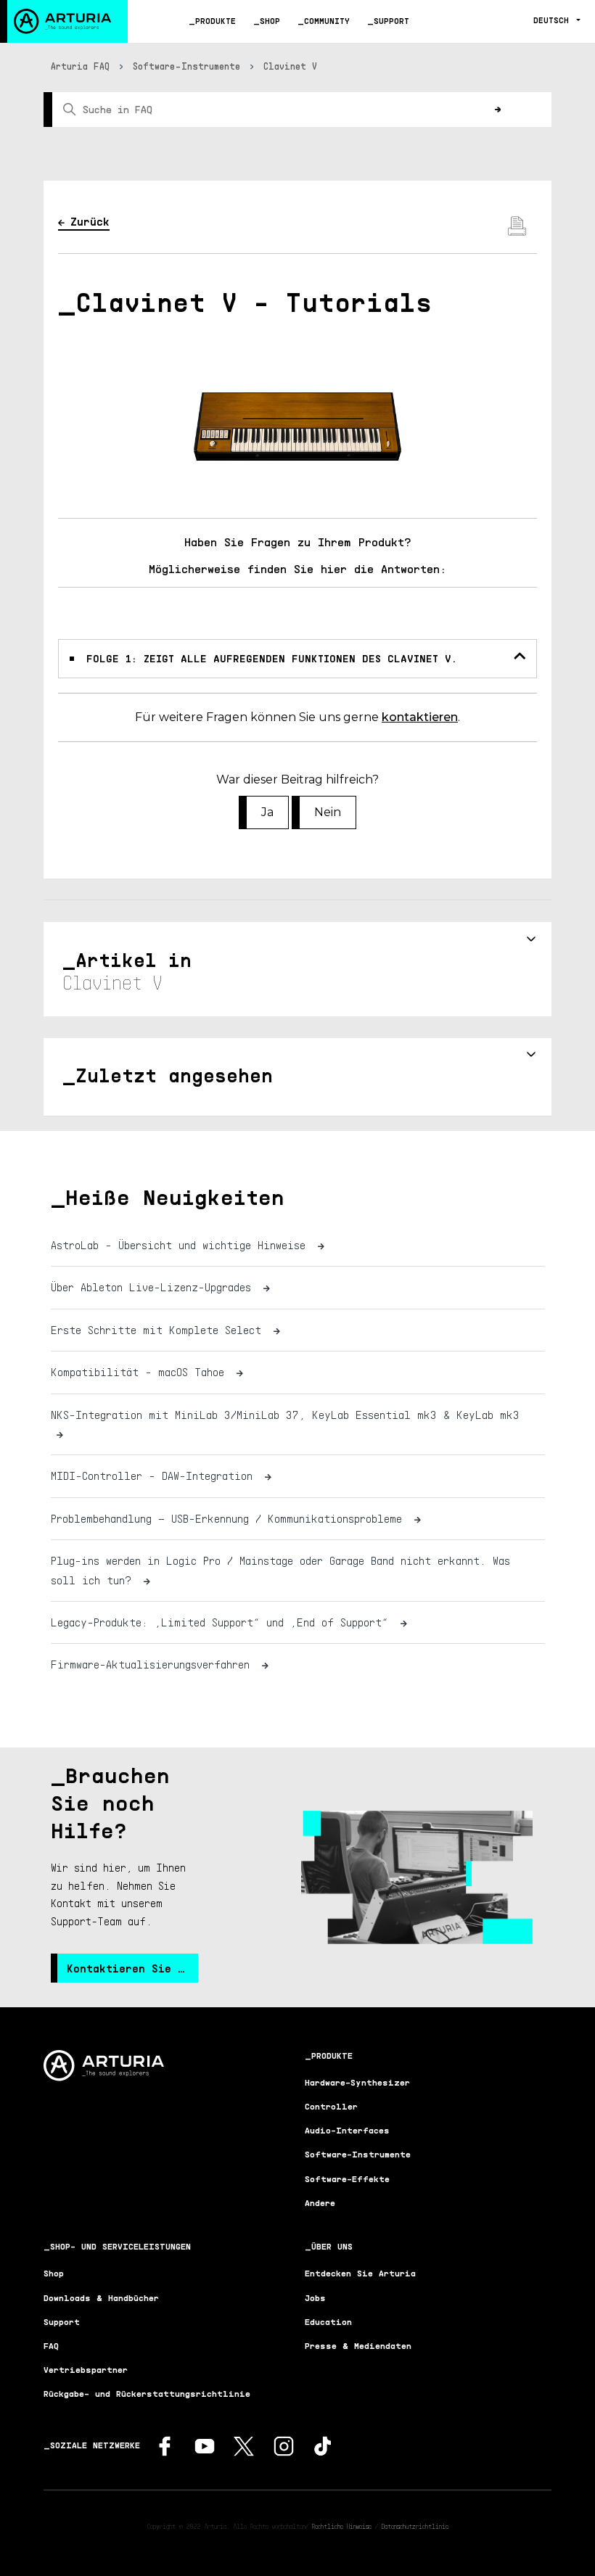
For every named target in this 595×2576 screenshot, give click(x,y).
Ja (267, 812)
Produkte (216, 21)
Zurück (90, 221)
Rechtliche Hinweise (342, 2526)
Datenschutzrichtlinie (415, 2526)
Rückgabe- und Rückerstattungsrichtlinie (147, 2394)
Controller (331, 2106)
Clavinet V (290, 66)
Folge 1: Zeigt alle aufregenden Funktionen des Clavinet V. (272, 658)
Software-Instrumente (186, 66)
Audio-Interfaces (347, 2130)
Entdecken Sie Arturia (360, 2273)
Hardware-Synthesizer (357, 2082)
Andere (320, 2203)
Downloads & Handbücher (101, 2298)
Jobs (315, 2298)
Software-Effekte (347, 2179)
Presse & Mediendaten (358, 2346)
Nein (328, 812)
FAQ (51, 2346)
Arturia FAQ (80, 66)
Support (391, 21)
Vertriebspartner (86, 2370)
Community (327, 21)
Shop (270, 21)
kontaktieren (420, 717)
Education (328, 2322)
